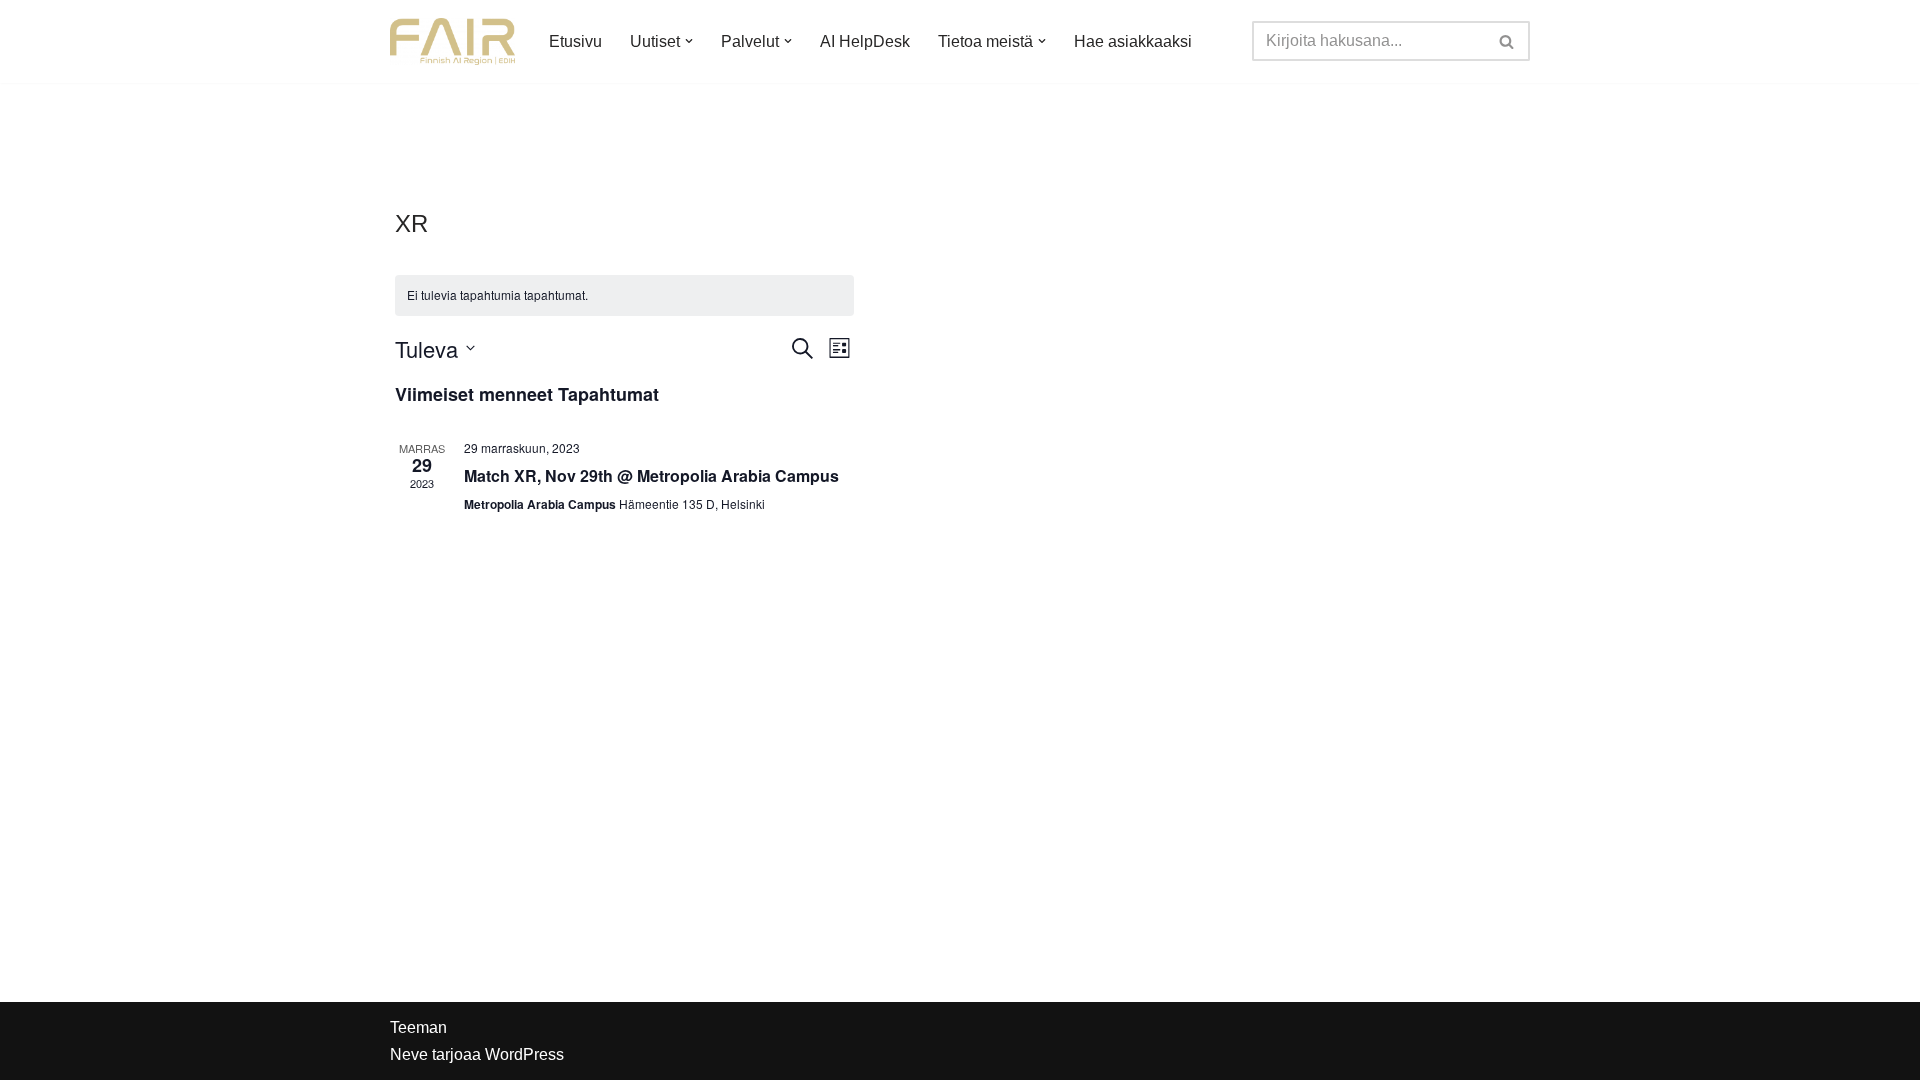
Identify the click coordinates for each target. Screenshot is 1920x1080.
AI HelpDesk (865, 41)
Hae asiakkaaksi (1133, 41)
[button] (689, 41)
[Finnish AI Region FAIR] (452, 41)
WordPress (524, 1054)
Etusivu (575, 41)
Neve (409, 1054)
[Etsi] (1507, 41)
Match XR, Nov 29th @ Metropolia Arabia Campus (651, 475)
